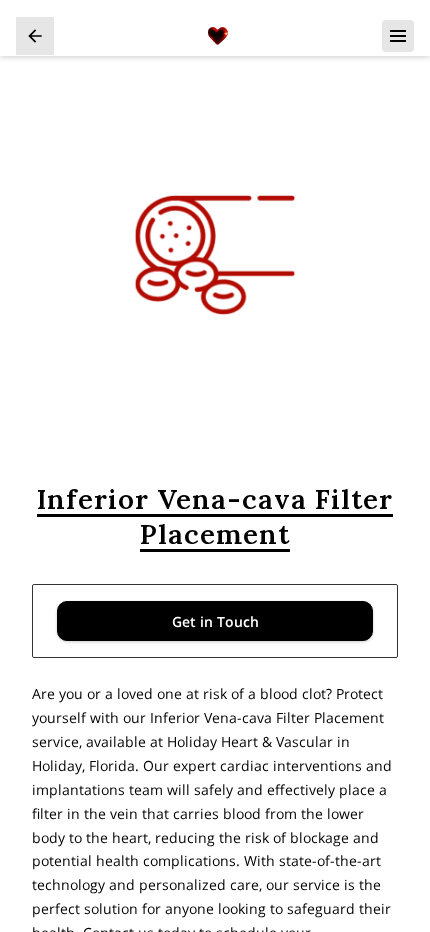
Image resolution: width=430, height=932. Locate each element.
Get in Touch (215, 621)
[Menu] (398, 36)
